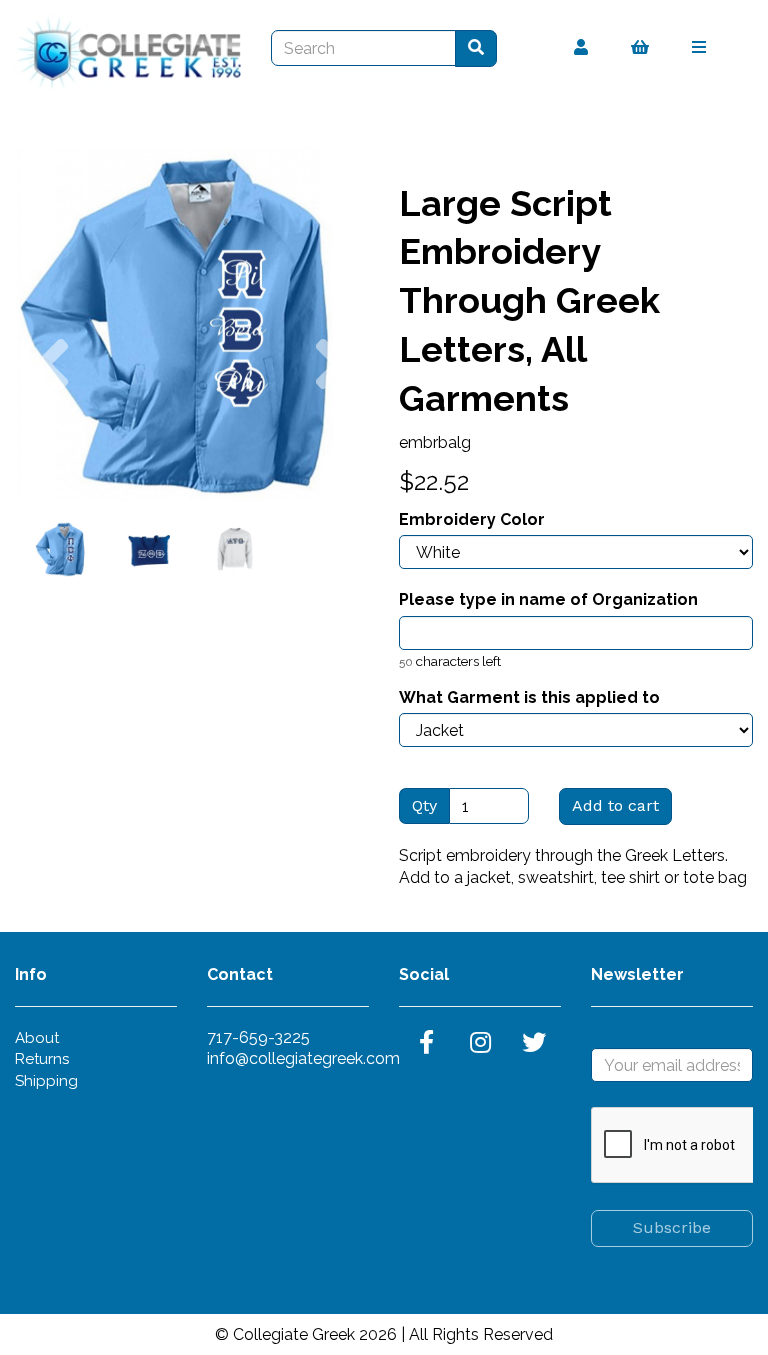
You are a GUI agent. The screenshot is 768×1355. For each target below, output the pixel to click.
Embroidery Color (472, 519)
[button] (51, 412)
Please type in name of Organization (548, 599)
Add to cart (615, 805)
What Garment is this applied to (529, 697)
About (37, 1038)
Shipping (46, 1081)
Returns (42, 1059)
